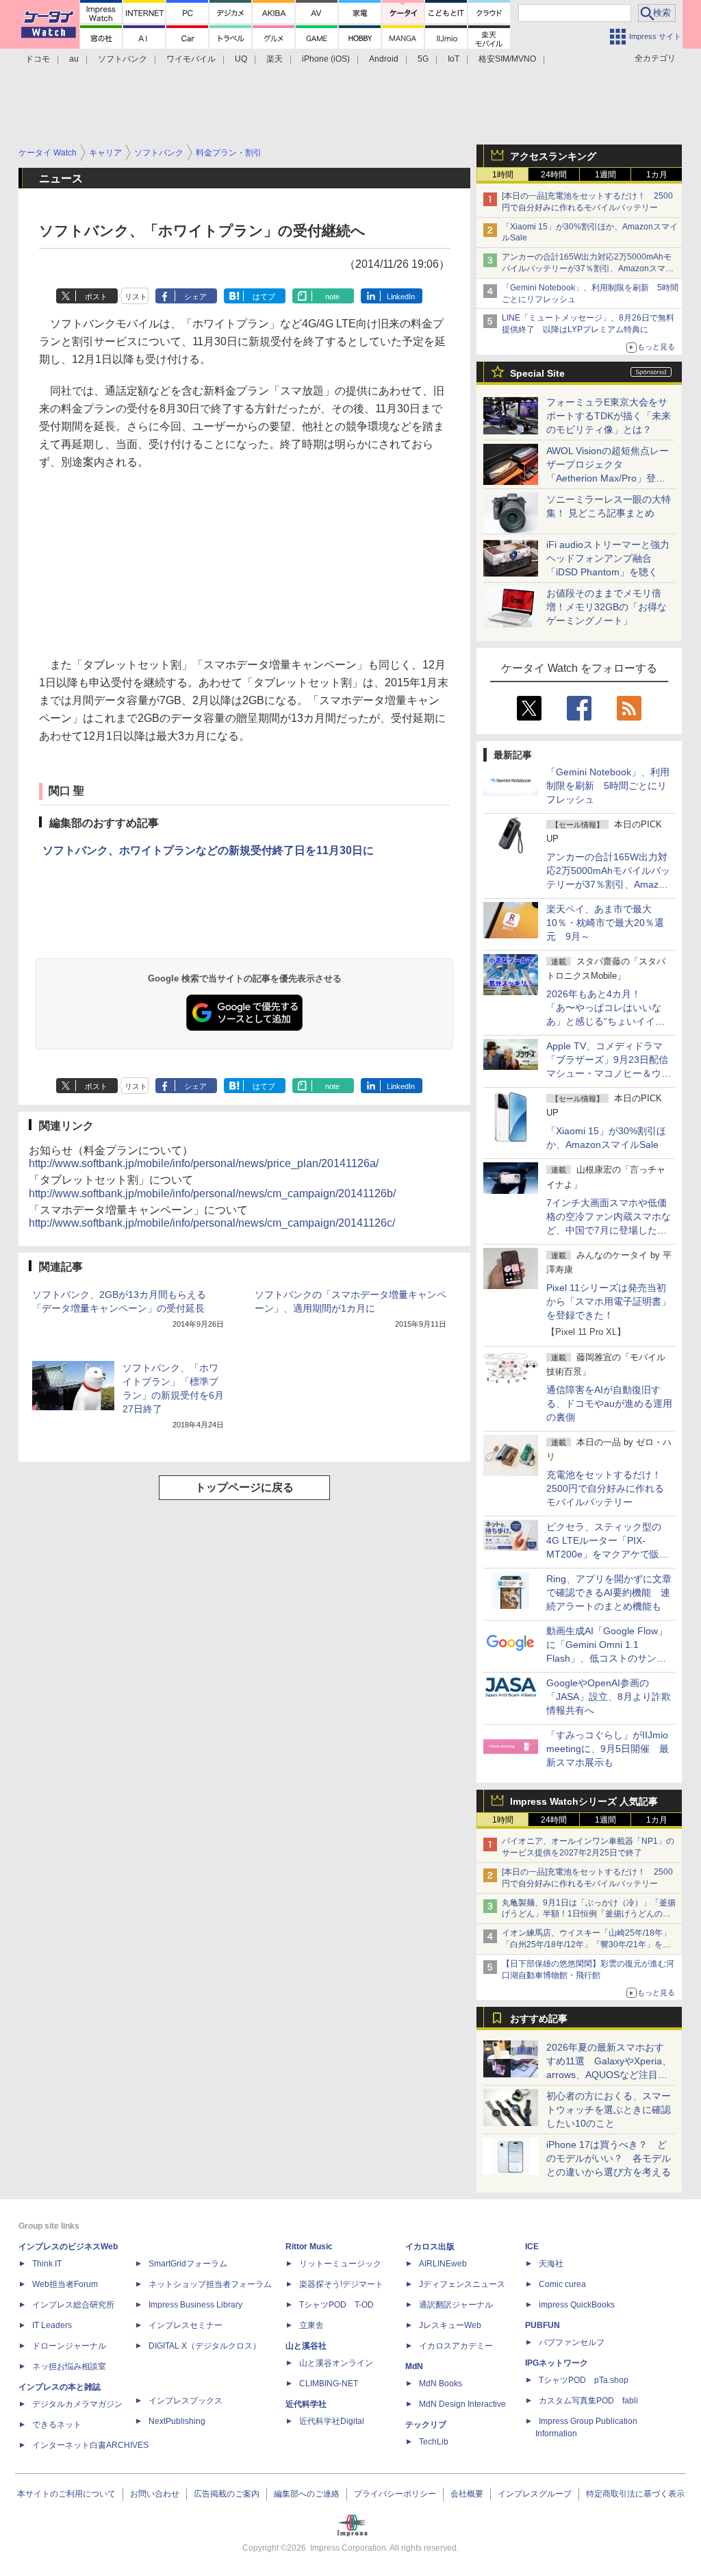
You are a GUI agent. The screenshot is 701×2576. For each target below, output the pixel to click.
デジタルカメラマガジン (77, 2404)
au (74, 59)
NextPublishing (177, 2421)
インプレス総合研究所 (73, 2305)
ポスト (96, 297)
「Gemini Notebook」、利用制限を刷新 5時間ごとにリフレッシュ (608, 786)
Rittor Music (309, 2247)
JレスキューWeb (450, 2325)
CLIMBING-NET (329, 2384)
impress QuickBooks (577, 2305)
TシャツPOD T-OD (336, 2305)
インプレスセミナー (186, 2325)
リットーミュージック (340, 2264)
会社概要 (467, 2494)
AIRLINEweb (443, 2264)
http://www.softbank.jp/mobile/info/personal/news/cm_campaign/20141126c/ (212, 1223)
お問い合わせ (155, 2494)
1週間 (606, 175)
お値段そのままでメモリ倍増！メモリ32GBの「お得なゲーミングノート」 (607, 607)
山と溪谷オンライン (336, 2363)
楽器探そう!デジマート (341, 2284)
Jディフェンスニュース (462, 2284)
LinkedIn (401, 297)
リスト (136, 297)
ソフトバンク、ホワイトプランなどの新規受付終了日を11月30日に (208, 850)
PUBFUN (543, 2325)
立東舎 (311, 2325)
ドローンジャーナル (69, 2346)
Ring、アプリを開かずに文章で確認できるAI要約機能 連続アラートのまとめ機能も (609, 1592)
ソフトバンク (123, 59)
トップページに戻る (244, 1487)
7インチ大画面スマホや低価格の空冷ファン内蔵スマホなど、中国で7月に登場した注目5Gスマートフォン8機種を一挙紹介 (609, 1230)
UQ (241, 59)
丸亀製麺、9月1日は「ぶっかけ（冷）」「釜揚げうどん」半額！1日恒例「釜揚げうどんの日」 (589, 1914)
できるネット (57, 2425)
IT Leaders (52, 2325)
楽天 (275, 59)
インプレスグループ (535, 2494)
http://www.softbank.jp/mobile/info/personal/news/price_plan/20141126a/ (204, 1163)
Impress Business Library (195, 2305)
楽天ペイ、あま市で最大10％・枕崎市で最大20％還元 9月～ (605, 923)
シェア (195, 297)
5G (423, 59)
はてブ (264, 297)
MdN (414, 2366)
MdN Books (441, 2384)
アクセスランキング (553, 156)
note (332, 297)
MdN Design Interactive (462, 2404)
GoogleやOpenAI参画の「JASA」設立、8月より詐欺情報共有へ (609, 1697)
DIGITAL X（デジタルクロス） (205, 2346)
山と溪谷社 (306, 2346)
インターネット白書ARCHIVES (90, 2445)
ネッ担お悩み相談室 (69, 2366)
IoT (454, 59)
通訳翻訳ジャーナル (456, 2305)
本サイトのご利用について (66, 2494)
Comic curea (562, 2284)
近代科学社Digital (332, 2421)
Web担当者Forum (65, 2284)
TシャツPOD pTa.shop (584, 2380)
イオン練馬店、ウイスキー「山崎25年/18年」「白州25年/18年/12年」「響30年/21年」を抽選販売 (586, 1944)
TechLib (434, 2442)
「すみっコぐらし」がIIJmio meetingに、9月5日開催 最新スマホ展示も (608, 1749)
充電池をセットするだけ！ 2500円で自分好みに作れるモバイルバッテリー (609, 1488)
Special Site (537, 373)
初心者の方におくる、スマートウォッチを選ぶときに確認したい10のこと (609, 2110)
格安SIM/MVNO (507, 59)
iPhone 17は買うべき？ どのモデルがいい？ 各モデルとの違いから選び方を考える (609, 2158)
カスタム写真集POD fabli (588, 2401)
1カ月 (657, 175)
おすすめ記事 (539, 2018)
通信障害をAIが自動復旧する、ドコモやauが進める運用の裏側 (609, 1403)
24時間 (554, 175)
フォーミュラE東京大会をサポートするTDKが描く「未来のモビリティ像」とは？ (609, 416)
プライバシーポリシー (395, 2494)
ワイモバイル (191, 59)
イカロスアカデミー (456, 2346)
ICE (532, 2247)
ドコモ (38, 59)
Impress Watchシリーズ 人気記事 (584, 1801)
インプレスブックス (186, 2401)
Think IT (47, 2264)
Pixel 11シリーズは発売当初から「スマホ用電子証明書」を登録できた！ (609, 1301)
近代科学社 (306, 2404)
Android (384, 59)
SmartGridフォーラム (188, 2264)
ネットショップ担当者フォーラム (210, 2284)
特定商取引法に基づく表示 (635, 2494)
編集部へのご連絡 (307, 2494)
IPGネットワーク (557, 2363)
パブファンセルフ (572, 2342)
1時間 (503, 175)
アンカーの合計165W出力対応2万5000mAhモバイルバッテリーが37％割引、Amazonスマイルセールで (588, 268)
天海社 (551, 2264)
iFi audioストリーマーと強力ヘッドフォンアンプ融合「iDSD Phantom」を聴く (608, 558)
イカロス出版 (430, 2247)
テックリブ (426, 2425)
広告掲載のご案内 (227, 2494)
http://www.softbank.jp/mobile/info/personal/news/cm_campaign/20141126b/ (212, 1193)
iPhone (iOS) (326, 59)
